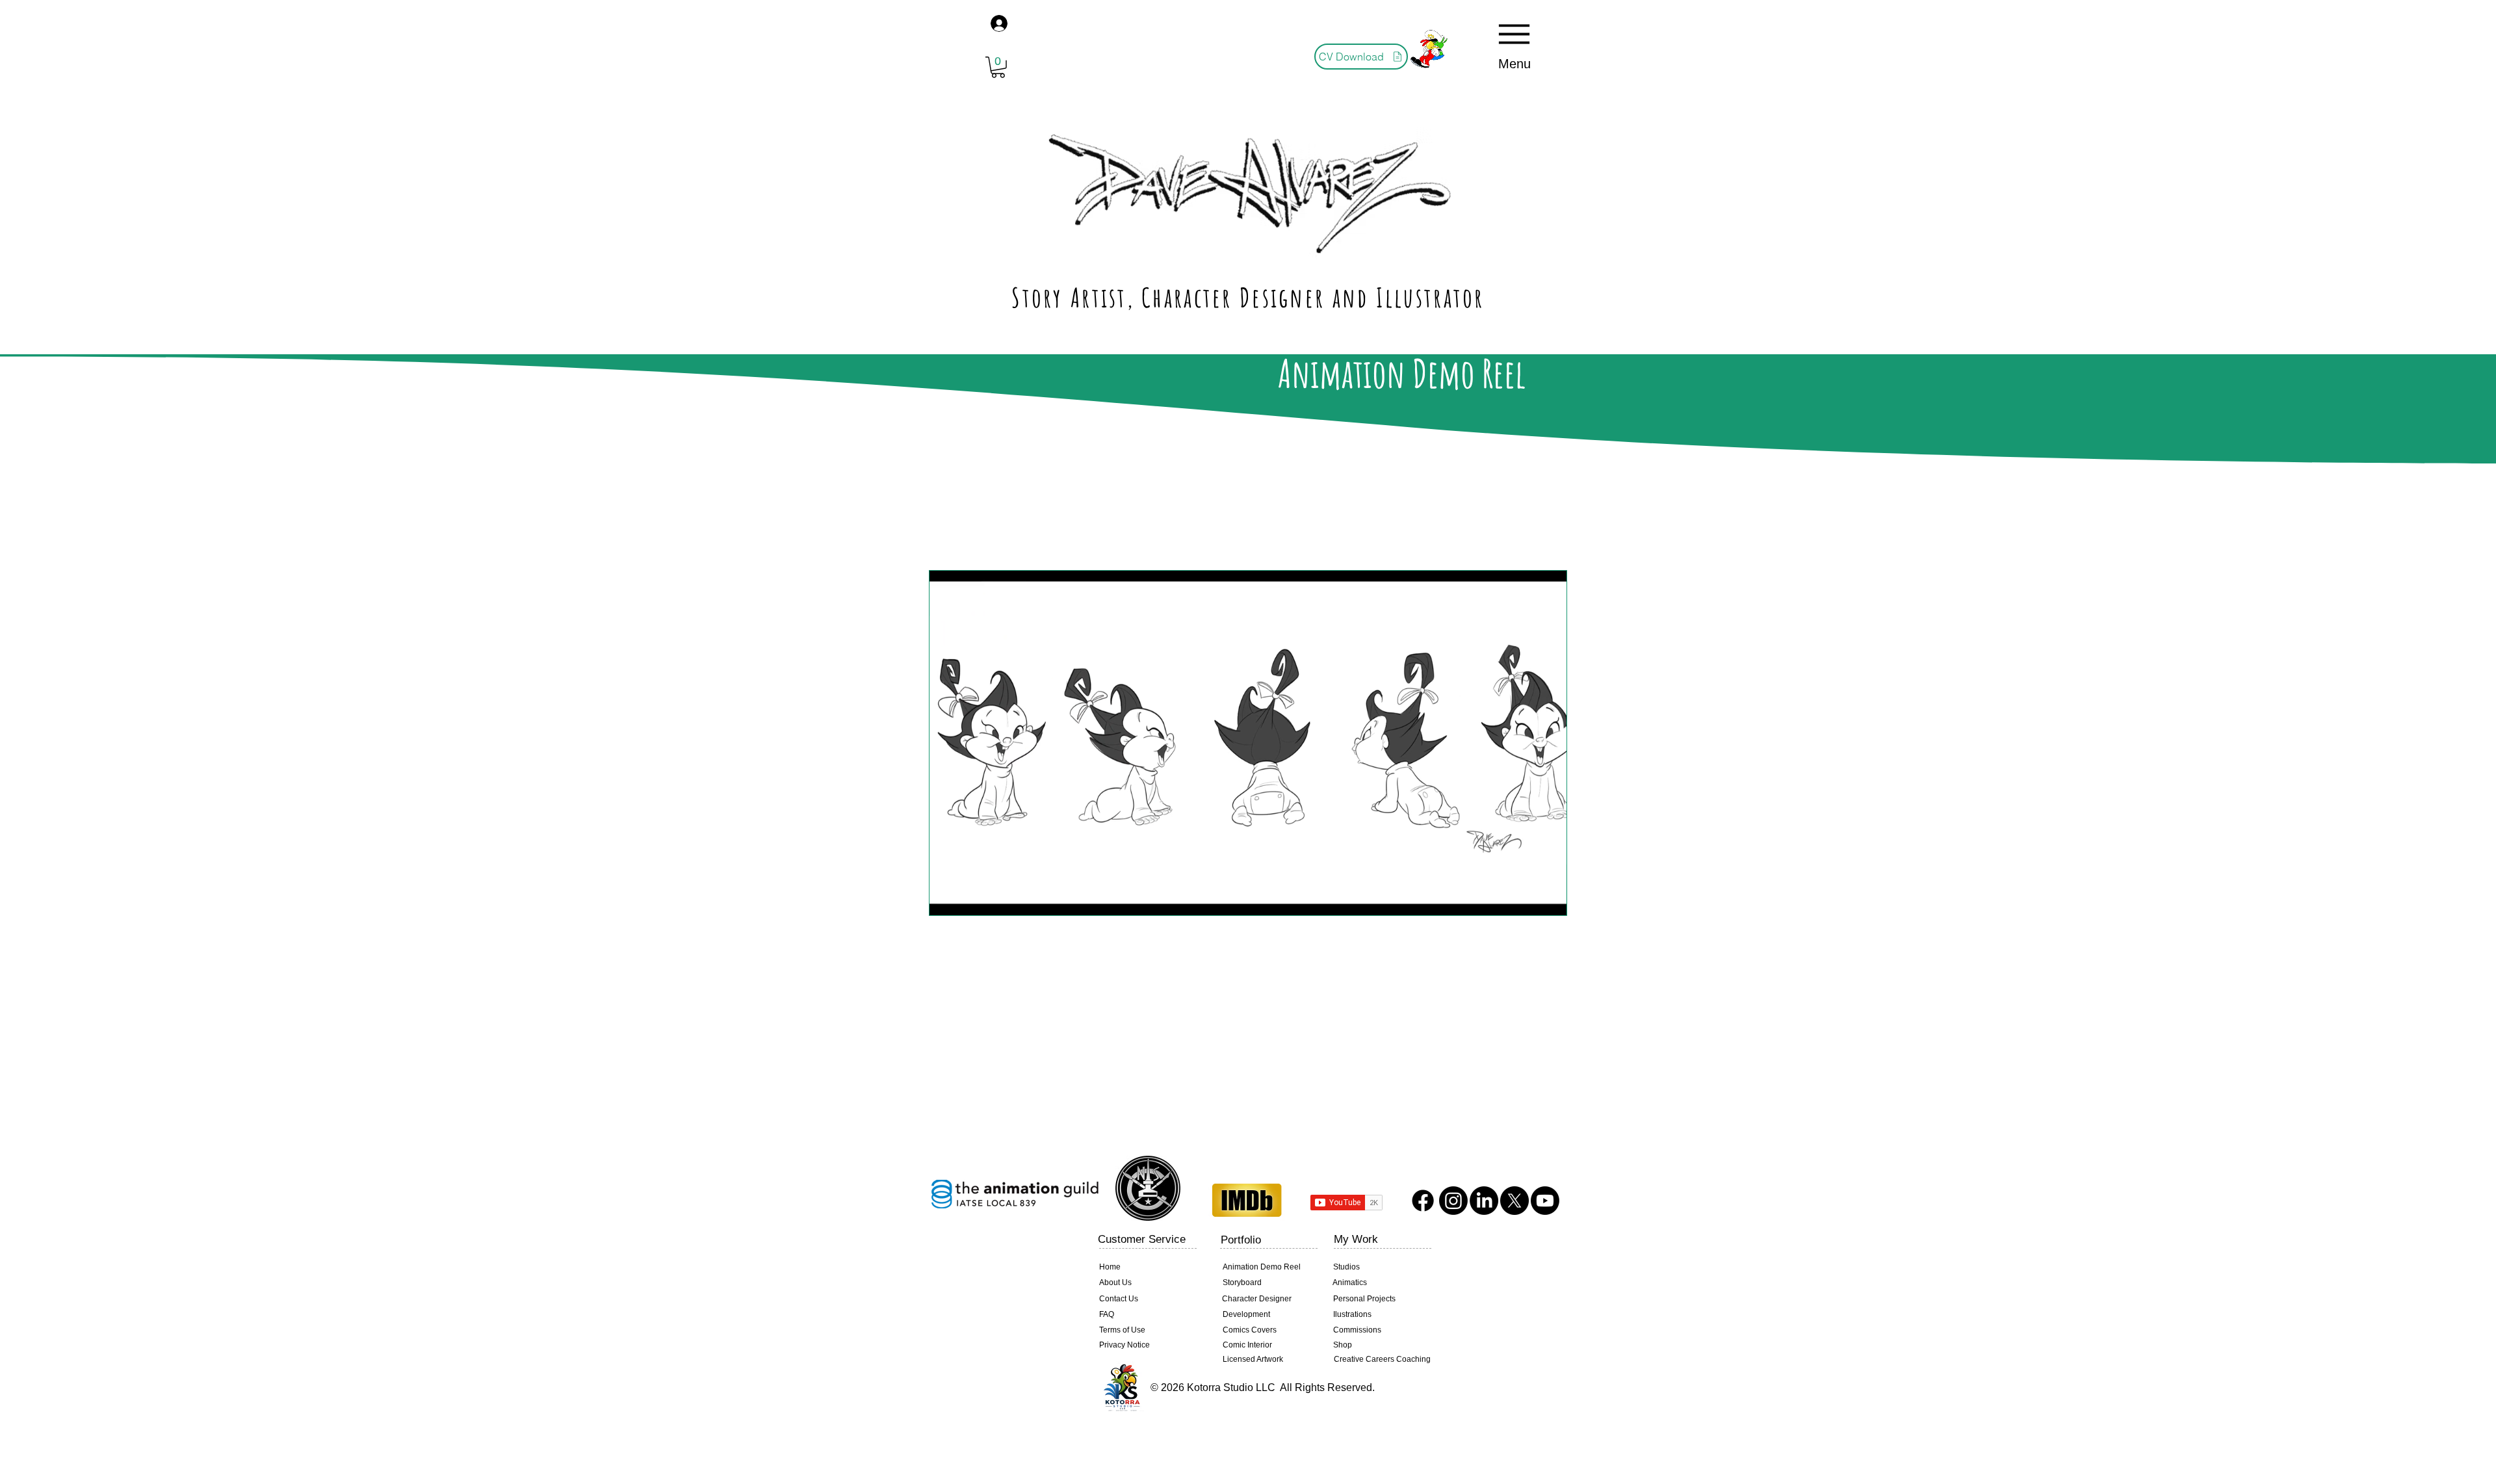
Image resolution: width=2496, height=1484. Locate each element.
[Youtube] (1545, 1201)
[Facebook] (1423, 1201)
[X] (1514, 1201)
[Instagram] (1453, 1201)
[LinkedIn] (1484, 1201)
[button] (998, 67)
